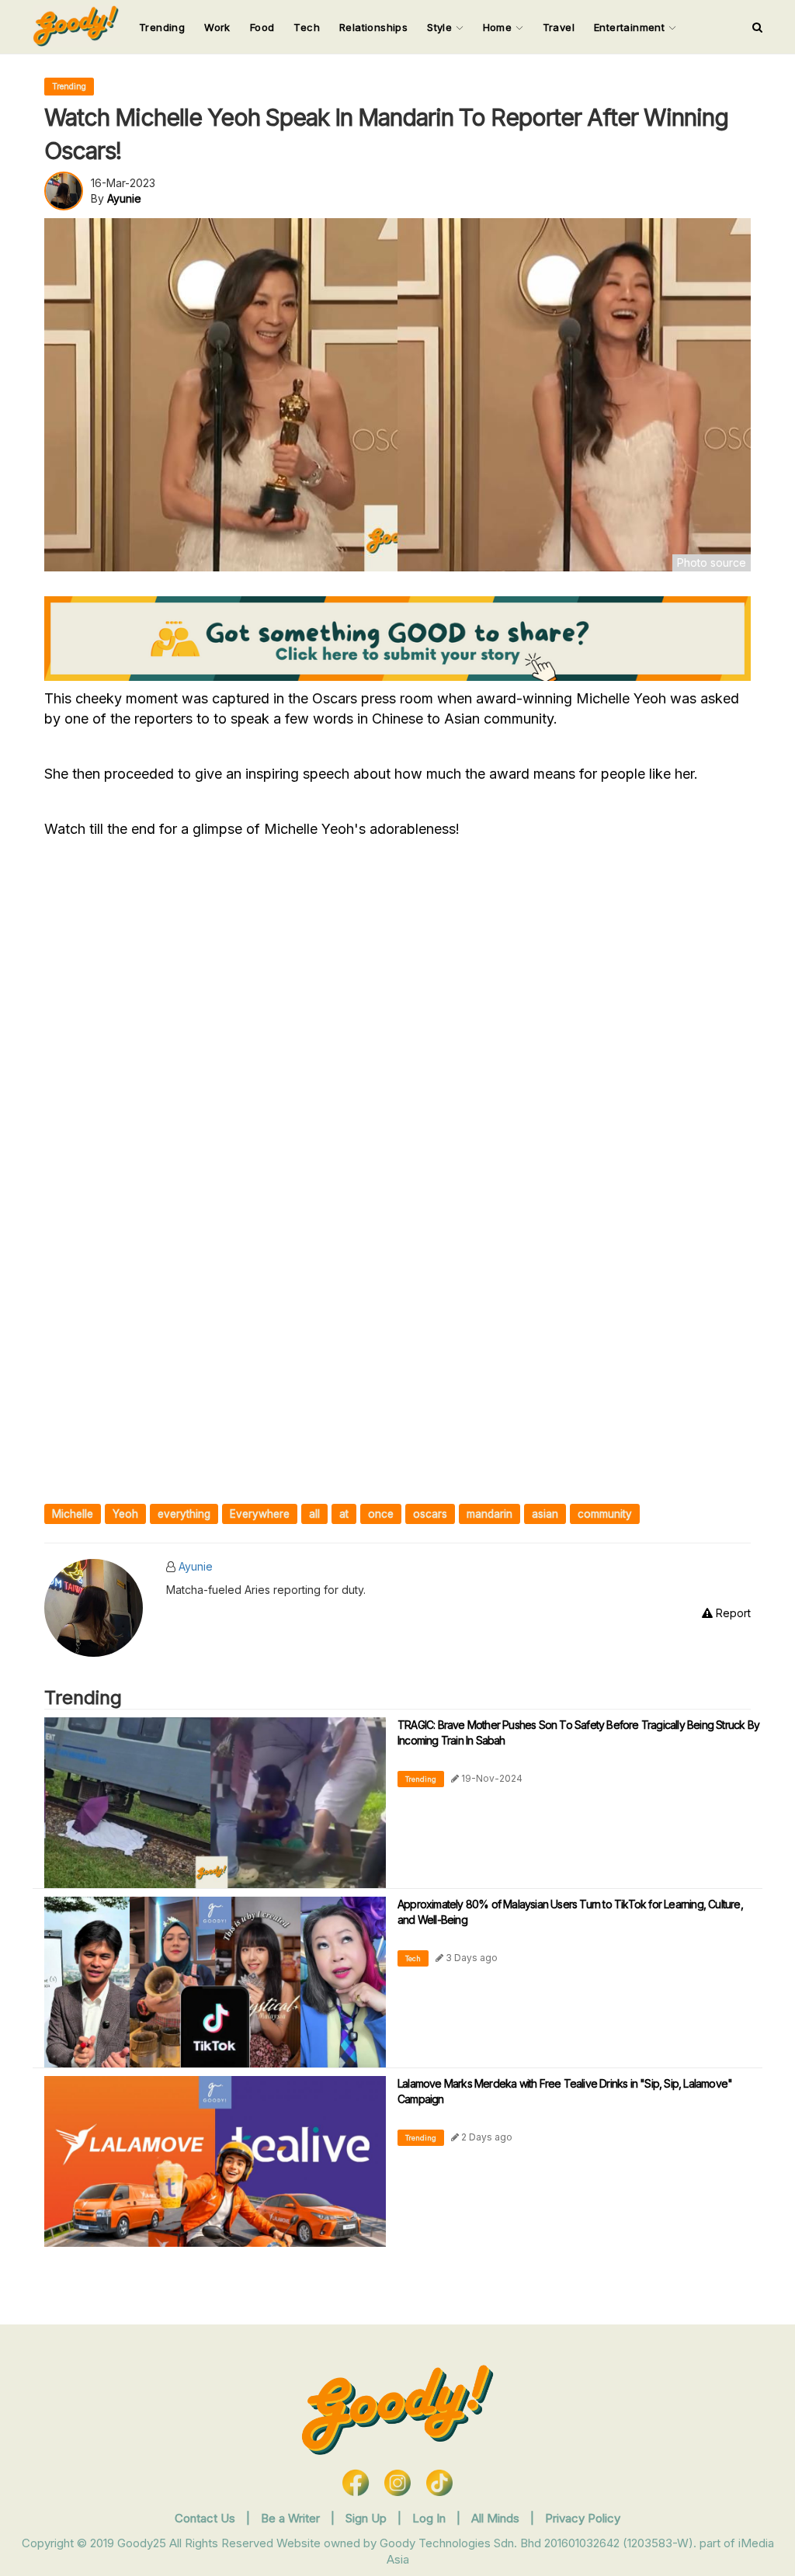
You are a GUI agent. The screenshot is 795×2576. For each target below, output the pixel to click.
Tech (307, 27)
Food (262, 27)
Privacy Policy (583, 2518)
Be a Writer (290, 2518)
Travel (559, 27)
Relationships (373, 27)
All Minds (497, 2518)
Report (732, 1613)
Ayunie (196, 1566)
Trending (162, 27)
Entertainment (631, 27)
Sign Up (368, 2518)
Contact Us (205, 2518)
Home (499, 27)
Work (217, 27)
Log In (430, 2518)
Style (441, 27)
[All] (757, 27)
